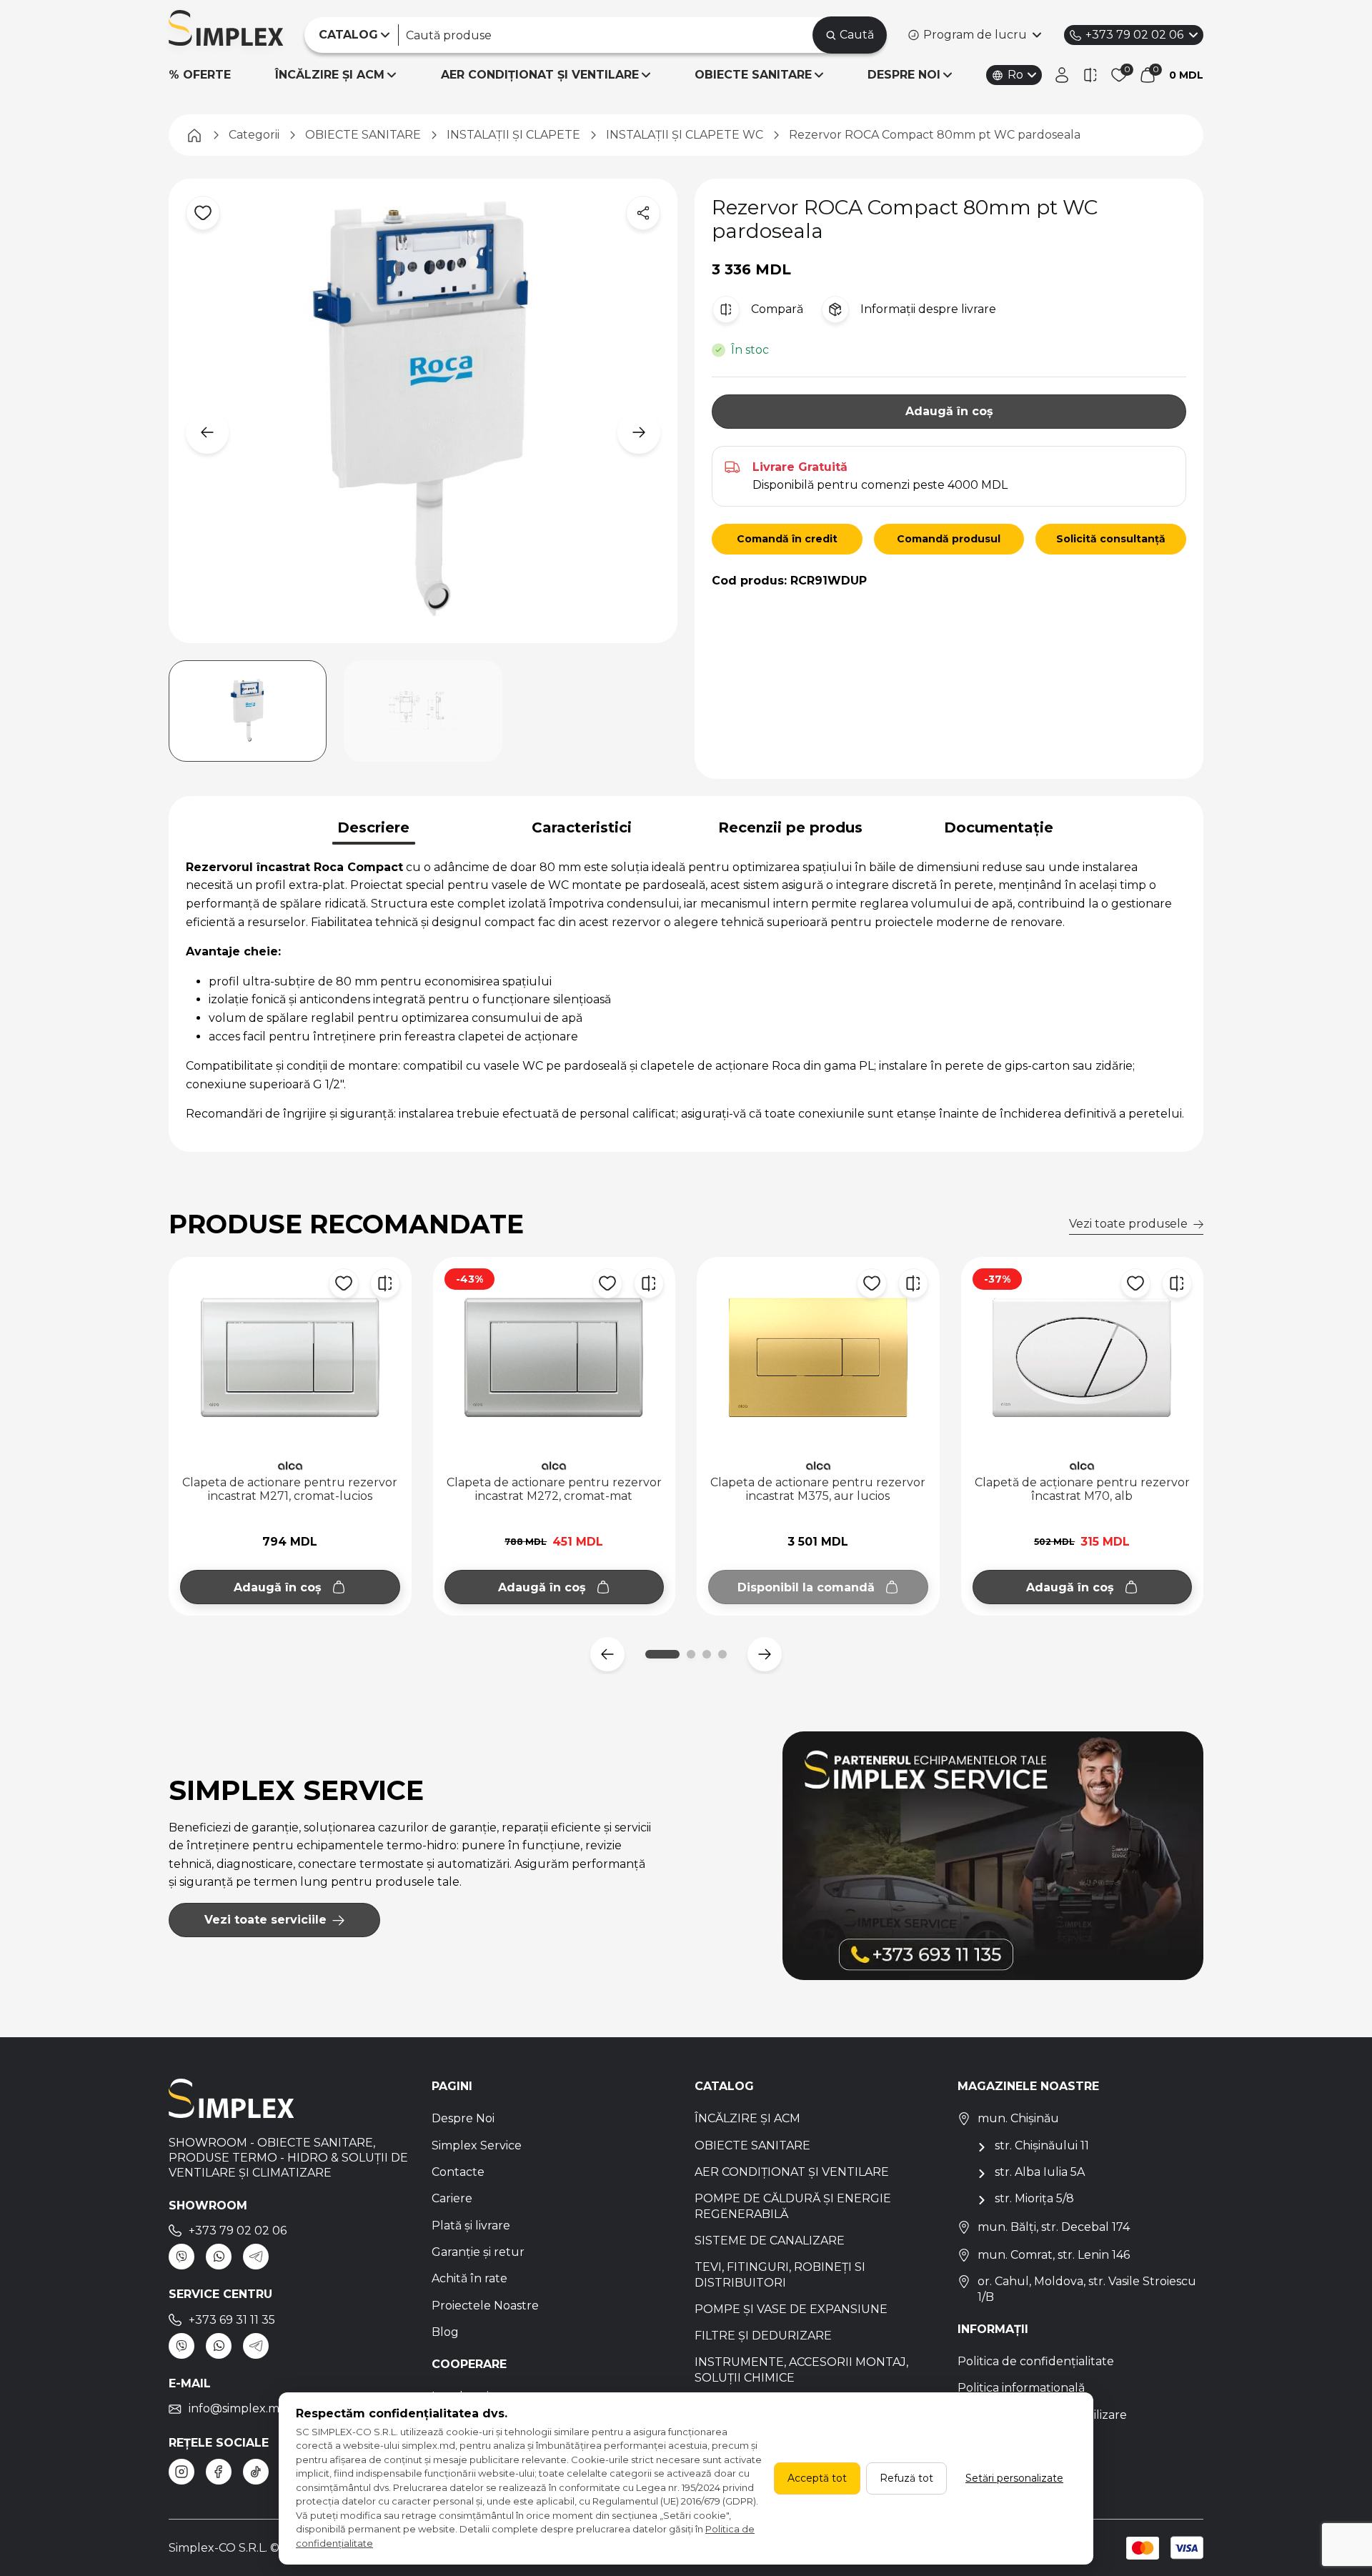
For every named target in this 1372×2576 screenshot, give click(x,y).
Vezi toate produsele (1128, 1224)
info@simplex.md (238, 2408)
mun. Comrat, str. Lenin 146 (1054, 2255)
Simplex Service (477, 2145)
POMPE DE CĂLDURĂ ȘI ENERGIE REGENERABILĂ (793, 2206)
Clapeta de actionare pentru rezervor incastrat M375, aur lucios (818, 1489)
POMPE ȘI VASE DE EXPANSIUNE (791, 2309)
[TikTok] (256, 2472)
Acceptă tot (817, 2478)
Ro (1015, 75)
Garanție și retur (478, 2252)
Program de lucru (975, 35)
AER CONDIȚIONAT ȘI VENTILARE (540, 75)
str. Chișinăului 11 (1042, 2145)
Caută (857, 35)
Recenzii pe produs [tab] (790, 827)
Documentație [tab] (999, 827)
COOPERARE (469, 2364)
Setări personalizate (1014, 2478)
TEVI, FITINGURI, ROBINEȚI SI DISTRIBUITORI (780, 2274)
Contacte (458, 2172)
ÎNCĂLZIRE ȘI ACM (330, 75)
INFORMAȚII (993, 2329)
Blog (445, 2332)
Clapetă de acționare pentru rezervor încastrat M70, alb (1082, 1489)
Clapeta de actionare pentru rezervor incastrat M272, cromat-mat (554, 1489)
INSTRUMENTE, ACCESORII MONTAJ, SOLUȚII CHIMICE (801, 2369)
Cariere (452, 2198)
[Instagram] (182, 2472)
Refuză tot (906, 2478)
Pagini (452, 2086)
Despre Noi (463, 2118)
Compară (777, 309)
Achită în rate (469, 2278)
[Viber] (182, 2257)
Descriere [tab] (373, 827)
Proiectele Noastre (485, 2306)
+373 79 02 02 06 (1134, 35)
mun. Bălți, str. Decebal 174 (1054, 2227)
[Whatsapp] (219, 2257)
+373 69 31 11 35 (232, 2320)
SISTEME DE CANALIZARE (770, 2241)
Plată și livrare (471, 2226)
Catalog (724, 2086)
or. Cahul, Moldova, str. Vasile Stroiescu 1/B (1087, 2289)
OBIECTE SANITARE (753, 75)
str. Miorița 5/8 (1034, 2198)
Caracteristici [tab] (582, 827)
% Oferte (200, 75)
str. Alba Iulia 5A (1040, 2172)
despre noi (904, 75)
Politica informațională (1021, 2388)
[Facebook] (219, 2472)
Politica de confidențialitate (1036, 2361)
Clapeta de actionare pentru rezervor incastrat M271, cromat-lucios (290, 1489)
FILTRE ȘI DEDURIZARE (763, 2336)
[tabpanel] (686, 991)
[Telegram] (256, 2257)
